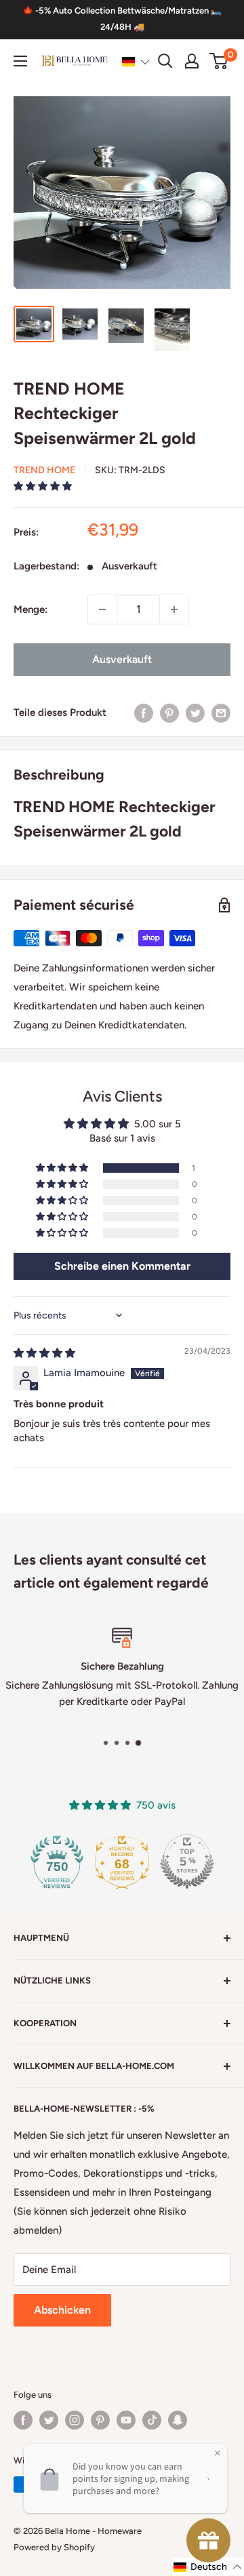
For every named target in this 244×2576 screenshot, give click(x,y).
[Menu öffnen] (20, 61)
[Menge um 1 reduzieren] (102, 609)
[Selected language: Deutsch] (136, 62)
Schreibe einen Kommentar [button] (122, 1266)
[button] (136, 62)
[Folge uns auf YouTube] (126, 2420)
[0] (219, 61)
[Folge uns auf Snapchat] (178, 2420)
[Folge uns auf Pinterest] (100, 2420)
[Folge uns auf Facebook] (23, 2420)
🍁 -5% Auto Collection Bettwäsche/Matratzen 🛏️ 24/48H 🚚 (122, 19)
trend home (44, 470)
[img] (44, 1353)
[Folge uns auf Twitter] (49, 2420)
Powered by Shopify (54, 2547)
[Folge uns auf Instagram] (75, 2420)
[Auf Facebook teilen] (144, 713)
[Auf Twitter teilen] (195, 713)
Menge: (30, 609)
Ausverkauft (122, 659)
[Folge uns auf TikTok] (152, 2420)
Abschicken (62, 2310)
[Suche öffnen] (165, 61)
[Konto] (192, 61)
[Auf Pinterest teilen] (169, 713)
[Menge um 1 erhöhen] (174, 609)
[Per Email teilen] (221, 713)
